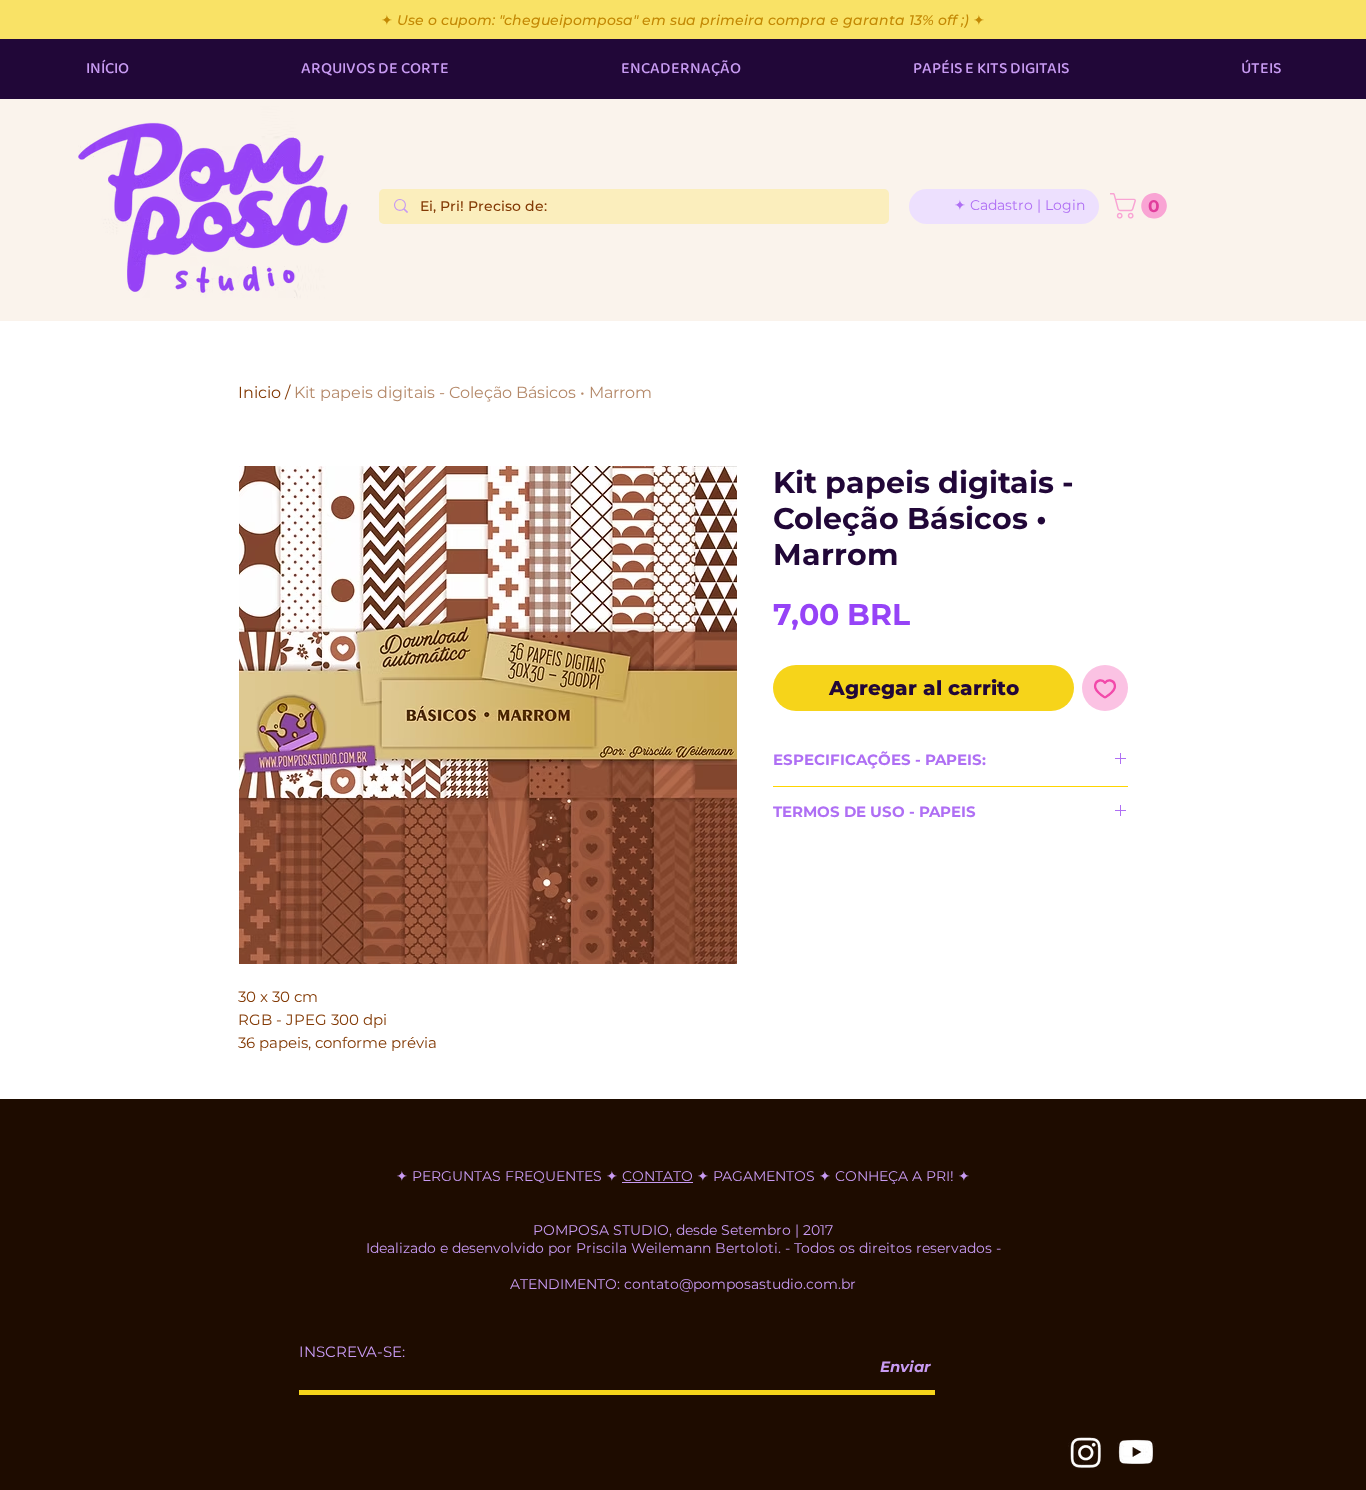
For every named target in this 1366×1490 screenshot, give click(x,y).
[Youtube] (1136, 1452)
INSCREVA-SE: (352, 1351)
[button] (1141, 206)
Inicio (259, 392)
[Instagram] (1086, 1452)
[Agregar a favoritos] (1105, 688)
